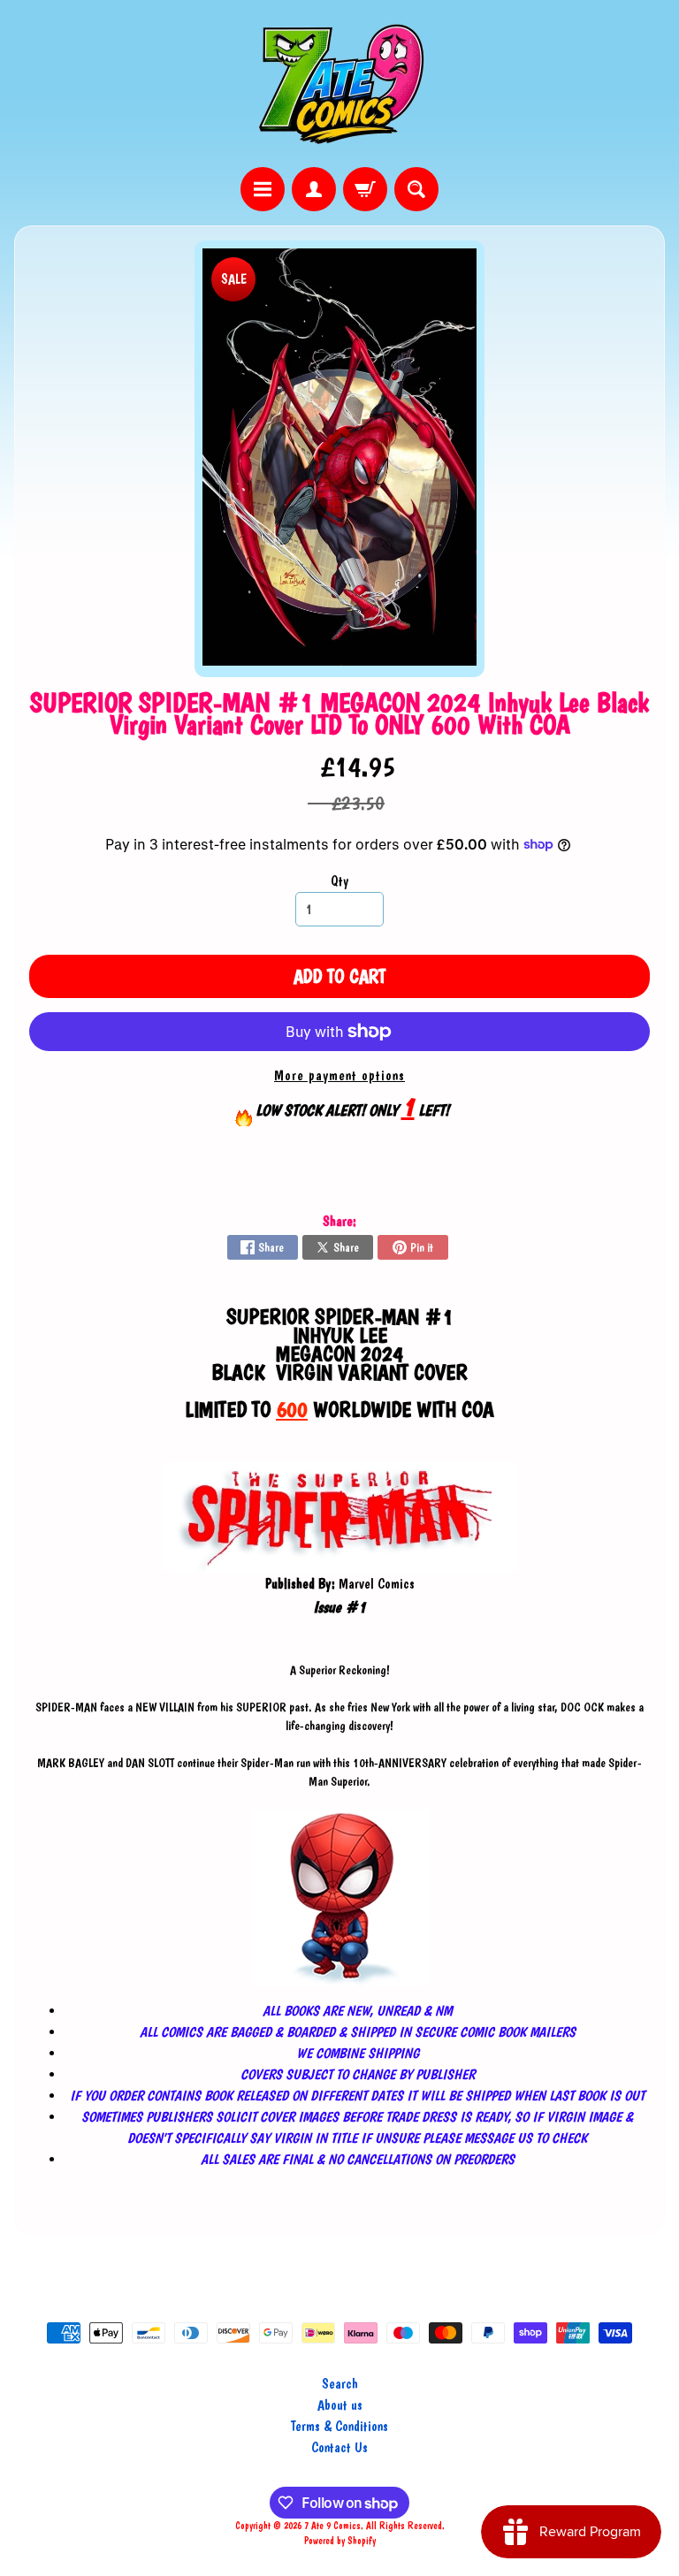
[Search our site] (416, 189)
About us (340, 2405)
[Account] (314, 189)
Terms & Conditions (339, 2426)
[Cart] (365, 189)
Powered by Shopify (340, 2541)
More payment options (339, 1075)
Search (340, 2384)
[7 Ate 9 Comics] (339, 84)
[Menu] (263, 189)
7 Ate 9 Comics (332, 2526)
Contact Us (339, 2447)
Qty (339, 881)
